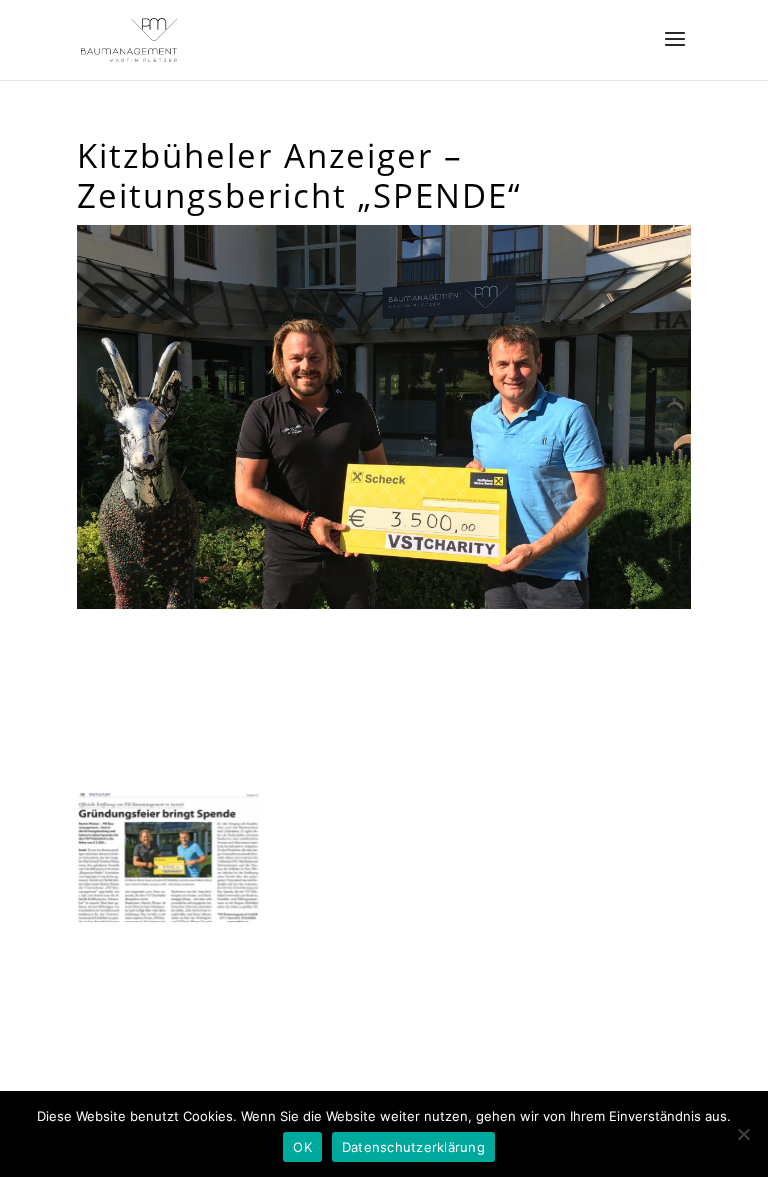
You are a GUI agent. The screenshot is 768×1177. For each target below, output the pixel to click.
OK (302, 1147)
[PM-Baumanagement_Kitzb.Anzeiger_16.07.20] (168, 922)
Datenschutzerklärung (413, 1147)
